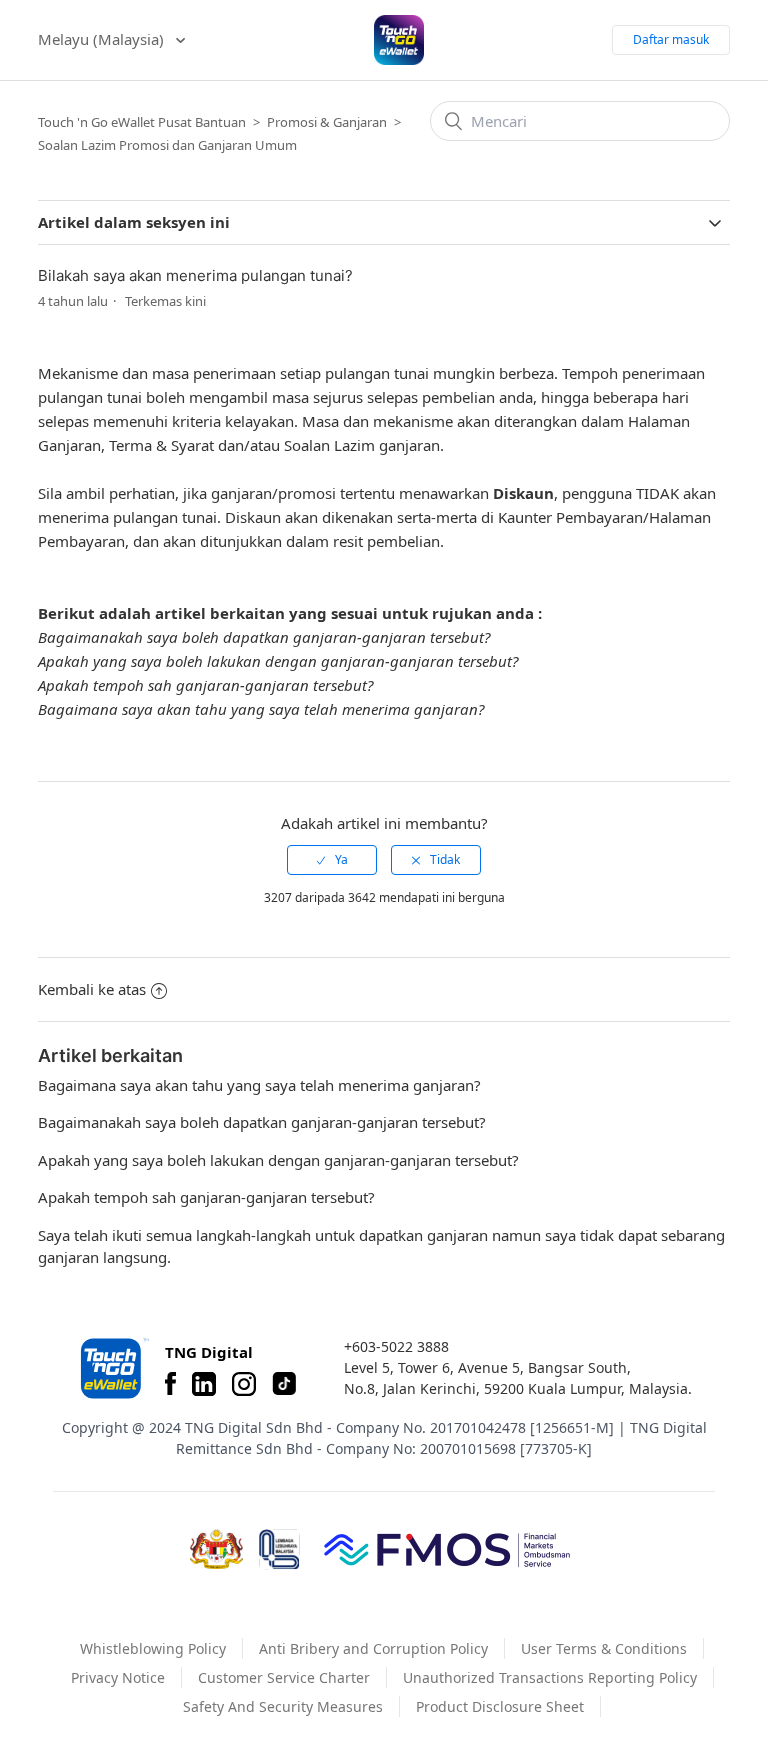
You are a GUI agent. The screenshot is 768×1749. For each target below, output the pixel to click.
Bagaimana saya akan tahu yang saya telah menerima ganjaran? (261, 709)
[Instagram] (244, 1384)
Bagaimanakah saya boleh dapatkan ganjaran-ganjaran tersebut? (264, 637)
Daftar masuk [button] (671, 39)
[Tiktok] (284, 1384)
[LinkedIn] (204, 1384)
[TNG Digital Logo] (399, 40)
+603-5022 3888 (396, 1346)
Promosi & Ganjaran (327, 122)
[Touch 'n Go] (113, 1368)
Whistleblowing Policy (153, 1648)
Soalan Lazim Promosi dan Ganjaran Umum (167, 145)
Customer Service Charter (284, 1677)
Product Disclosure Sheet (500, 1706)
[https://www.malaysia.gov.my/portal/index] (216, 1549)
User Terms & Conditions (604, 1648)
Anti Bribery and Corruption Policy (373, 1648)
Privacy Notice (118, 1677)
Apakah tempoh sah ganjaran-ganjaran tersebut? (205, 685)
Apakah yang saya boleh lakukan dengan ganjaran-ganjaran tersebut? (278, 661)
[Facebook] (170, 1384)
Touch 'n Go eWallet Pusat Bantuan (142, 122)
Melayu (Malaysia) (103, 39)
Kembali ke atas (92, 989)
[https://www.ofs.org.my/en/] (447, 1549)
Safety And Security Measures (283, 1706)
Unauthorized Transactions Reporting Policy (550, 1677)
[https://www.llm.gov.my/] (279, 1549)
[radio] (332, 860)
